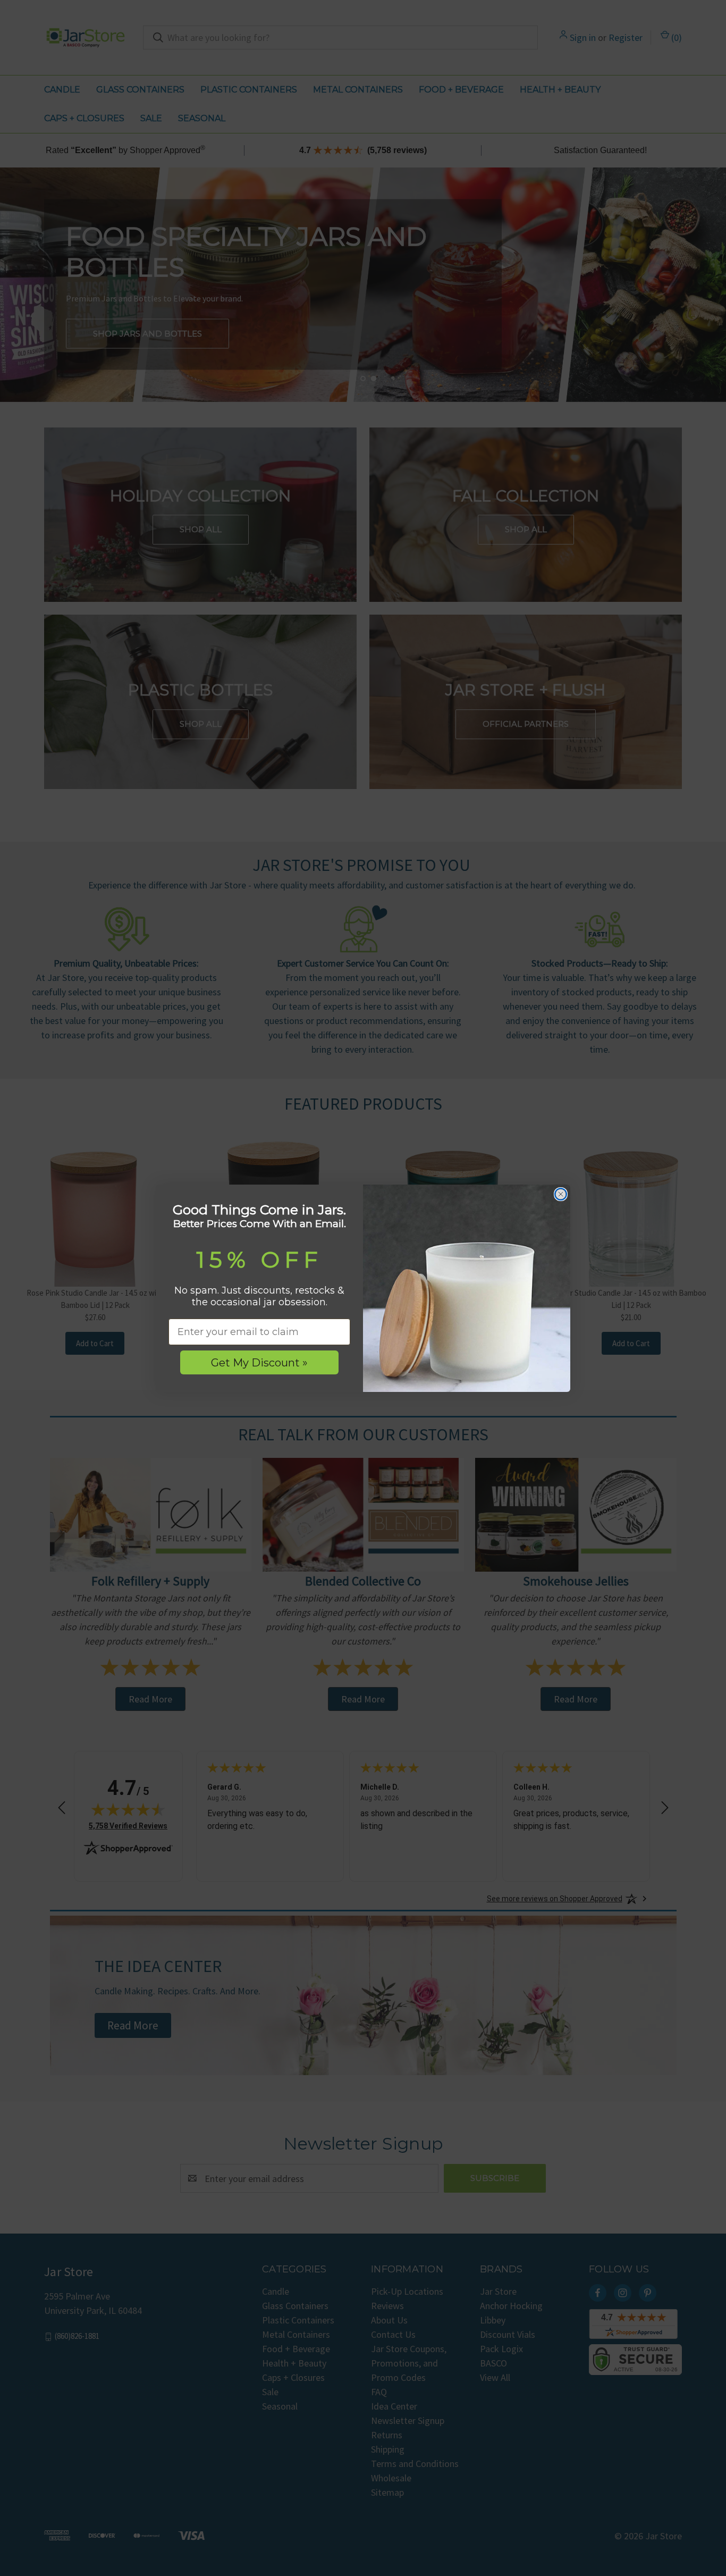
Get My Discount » (259, 1363)
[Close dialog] (561, 1194)
